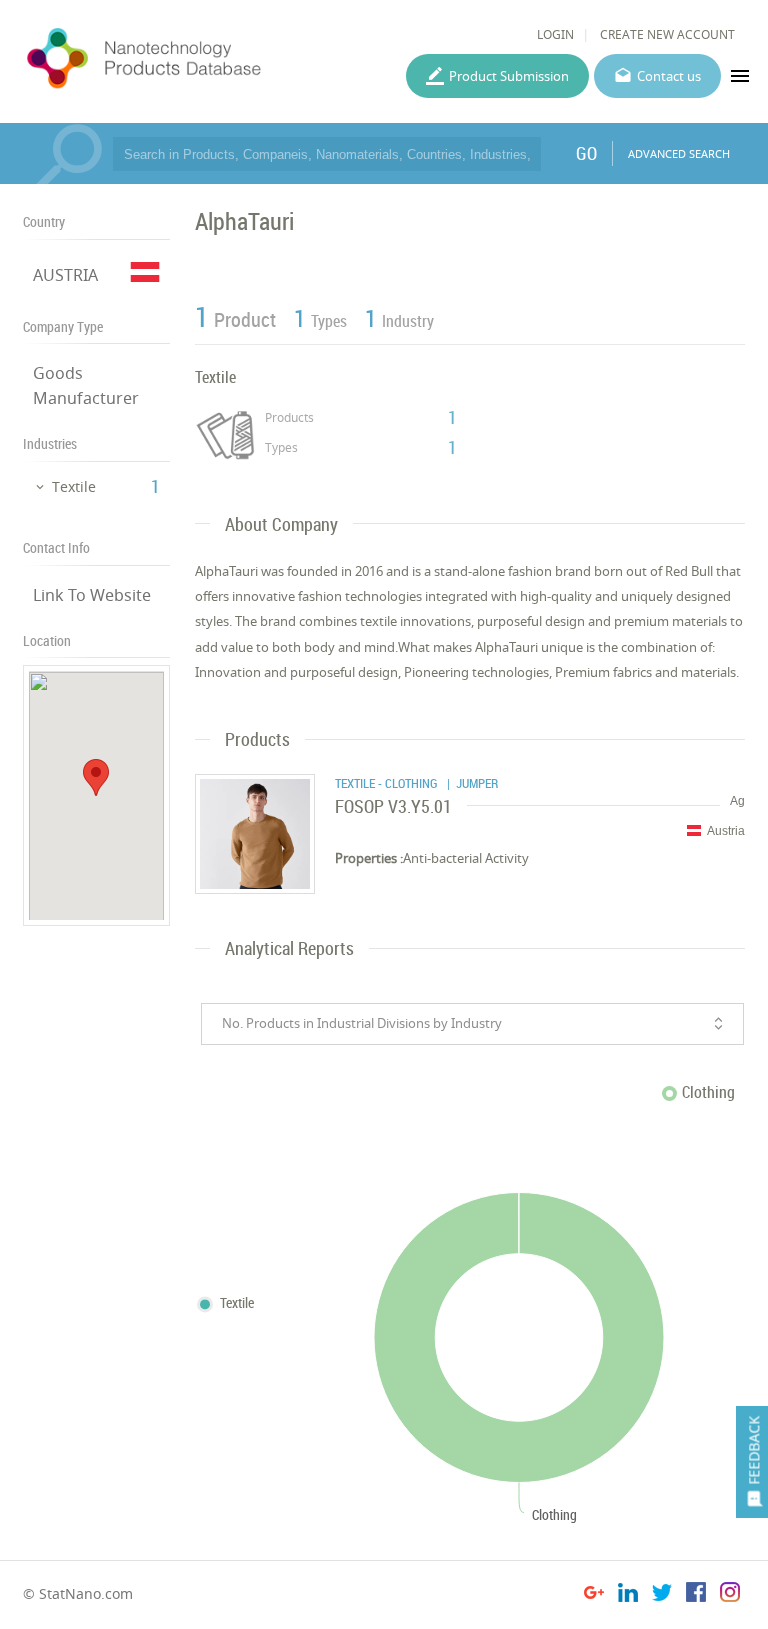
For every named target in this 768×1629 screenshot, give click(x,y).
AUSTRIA (65, 275)
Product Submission (509, 76)
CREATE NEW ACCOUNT (667, 34)
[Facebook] (696, 1595)
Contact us (669, 76)
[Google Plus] (594, 1595)
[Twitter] (662, 1595)
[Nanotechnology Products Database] (195, 59)
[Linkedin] (628, 1595)
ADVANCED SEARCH (679, 153)
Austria (726, 831)
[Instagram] (730, 1595)
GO (586, 153)
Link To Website (92, 595)
